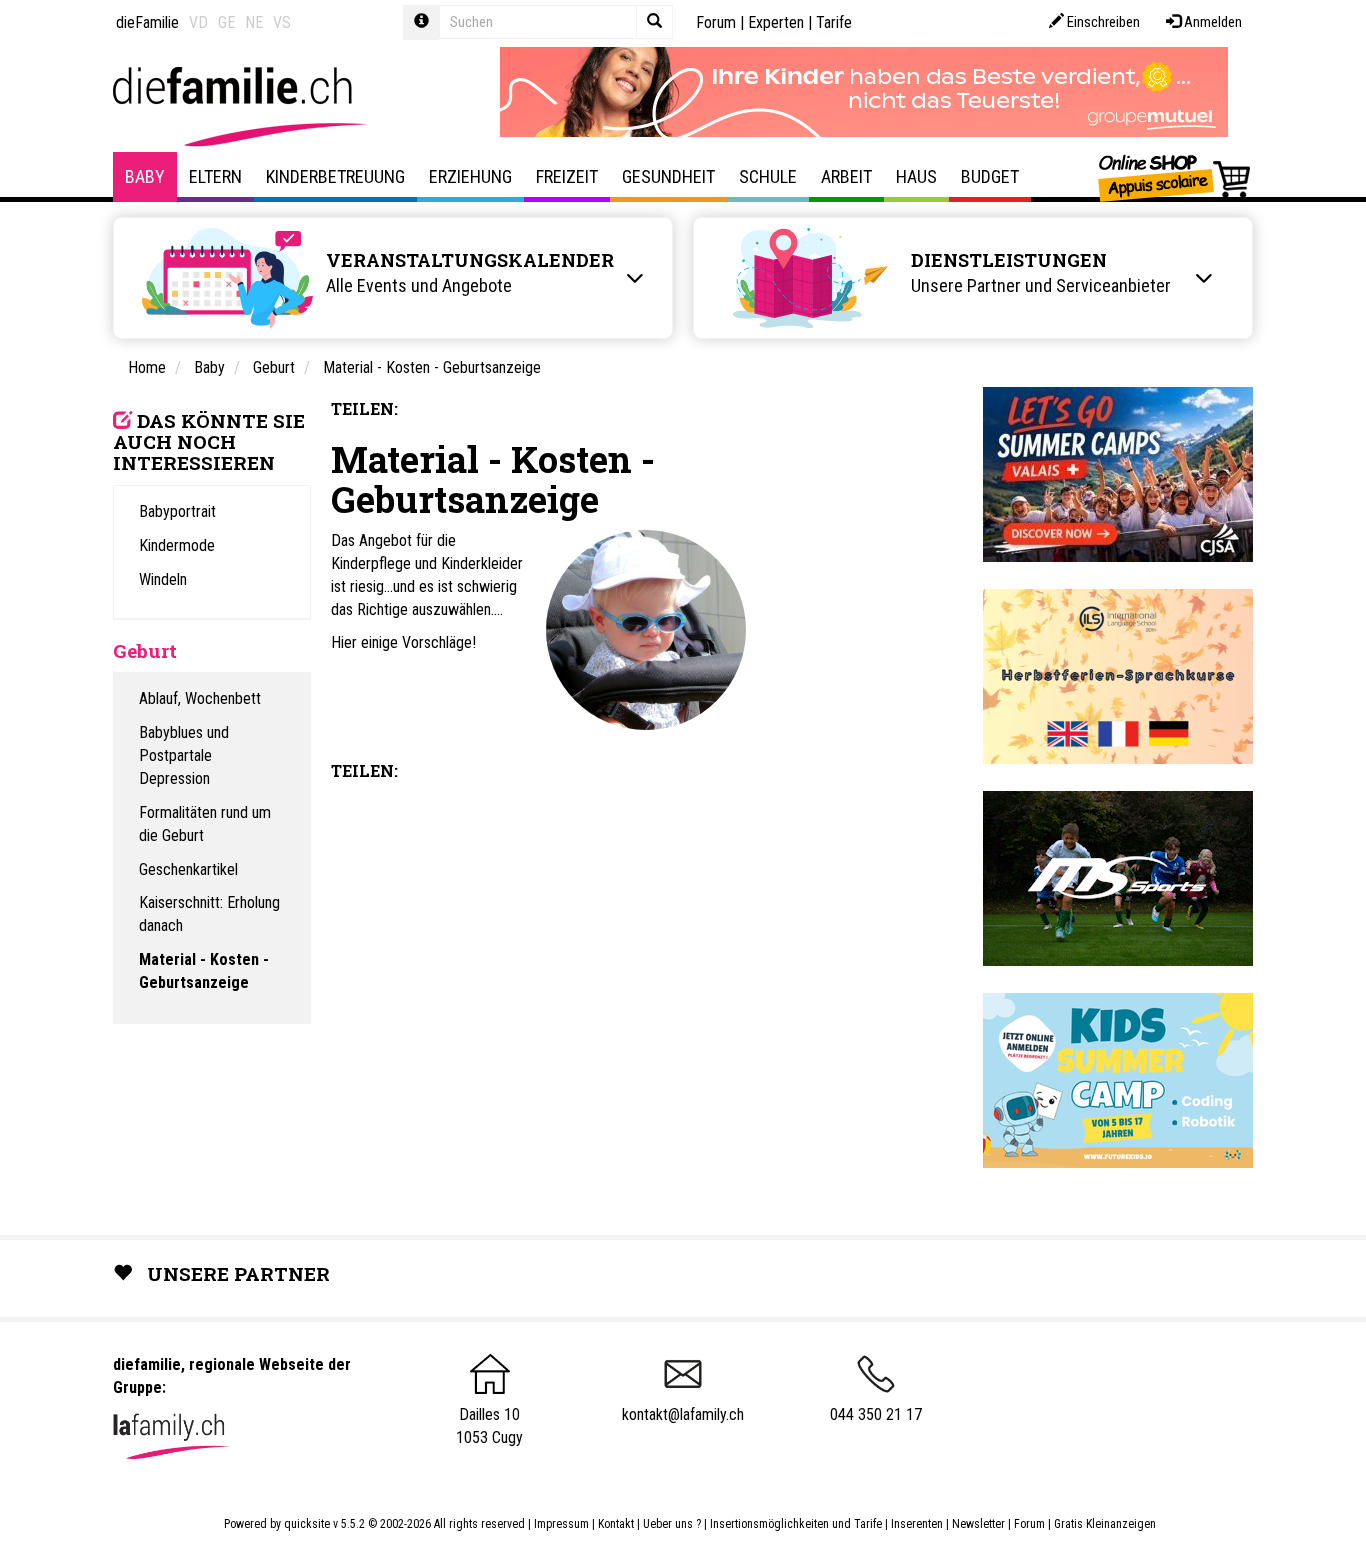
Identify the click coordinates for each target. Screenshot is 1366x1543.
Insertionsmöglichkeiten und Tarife (796, 1524)
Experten (776, 22)
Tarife (834, 22)
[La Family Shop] (1175, 177)
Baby (145, 176)
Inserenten (918, 1524)
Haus (916, 176)
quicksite (307, 1524)
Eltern (215, 176)
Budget (990, 176)
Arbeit (846, 176)
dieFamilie (147, 22)
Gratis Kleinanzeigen (1105, 1524)
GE (226, 22)
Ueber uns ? (672, 1524)
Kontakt (616, 1524)
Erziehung (470, 176)
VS (282, 22)
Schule (768, 176)
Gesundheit (668, 176)
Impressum (561, 1524)
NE (254, 22)
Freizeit (567, 176)
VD (198, 22)
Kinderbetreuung (335, 176)
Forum (716, 22)
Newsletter (978, 1524)
